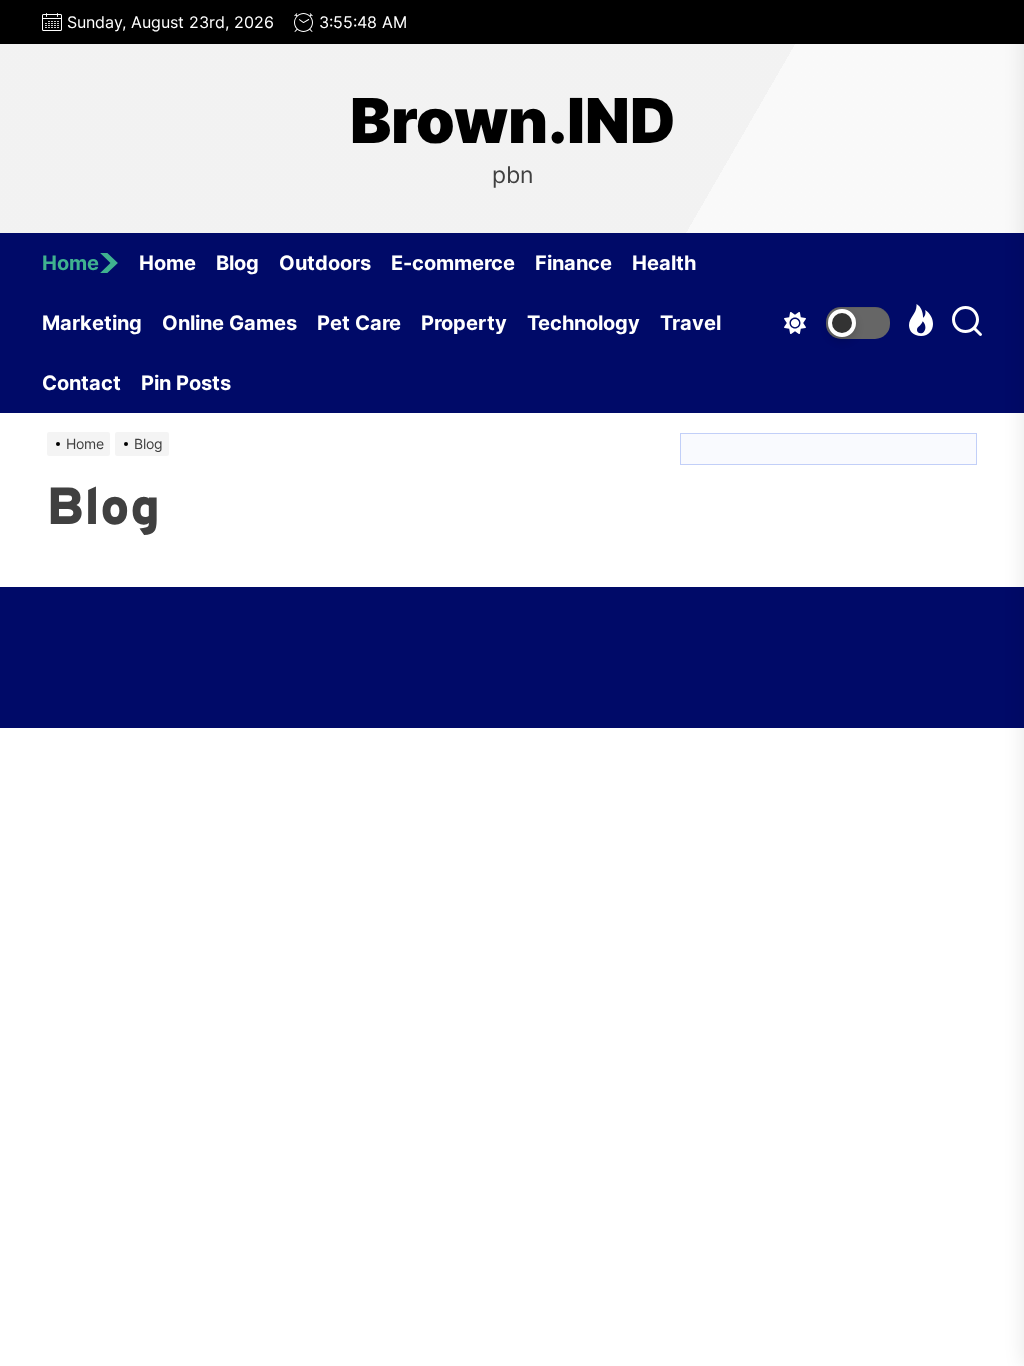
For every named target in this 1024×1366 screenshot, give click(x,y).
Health (664, 263)
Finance (573, 263)
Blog (237, 263)
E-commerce (453, 263)
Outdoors (325, 263)
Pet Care (359, 323)
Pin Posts (186, 383)
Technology (583, 323)
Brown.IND (512, 121)
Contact (81, 383)
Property (464, 323)
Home (70, 263)
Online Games (229, 323)
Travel (690, 323)
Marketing (92, 323)
